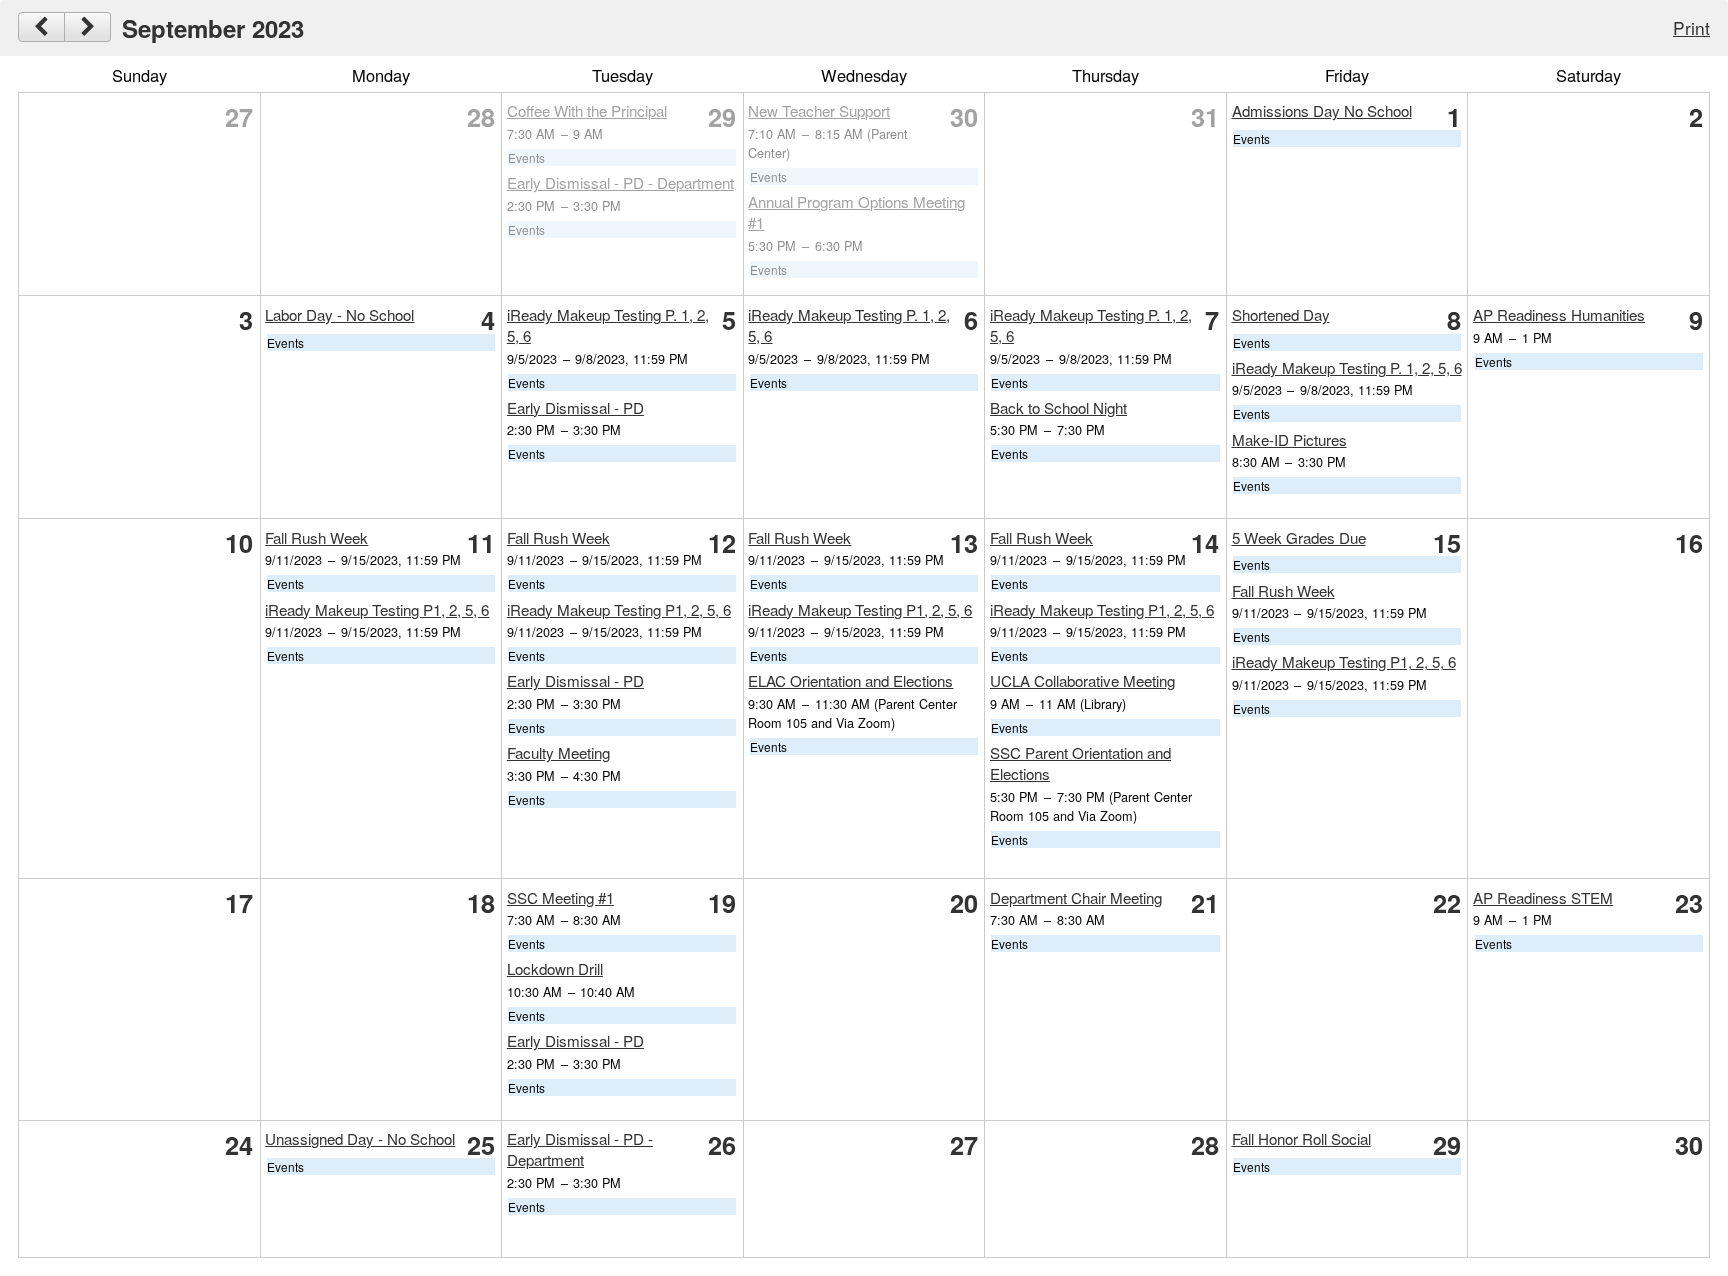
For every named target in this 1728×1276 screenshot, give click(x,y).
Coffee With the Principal (587, 110)
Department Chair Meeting (1076, 897)
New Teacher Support (819, 110)
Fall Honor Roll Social (1301, 1138)
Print (1691, 27)
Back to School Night (1058, 407)
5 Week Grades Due (1299, 537)
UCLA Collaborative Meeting (1082, 680)
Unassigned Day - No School (360, 1138)
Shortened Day (1281, 314)
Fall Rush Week (316, 537)
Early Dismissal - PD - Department (620, 182)
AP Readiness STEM (1543, 897)
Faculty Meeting (558, 752)
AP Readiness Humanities (1559, 314)
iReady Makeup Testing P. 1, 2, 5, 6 (1347, 367)
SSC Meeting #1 (560, 897)
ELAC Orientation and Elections (850, 680)
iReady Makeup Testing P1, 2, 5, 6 (377, 609)
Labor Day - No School (339, 314)
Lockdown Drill (555, 968)
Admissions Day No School (1322, 110)
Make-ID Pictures (1289, 439)
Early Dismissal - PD (575, 407)
